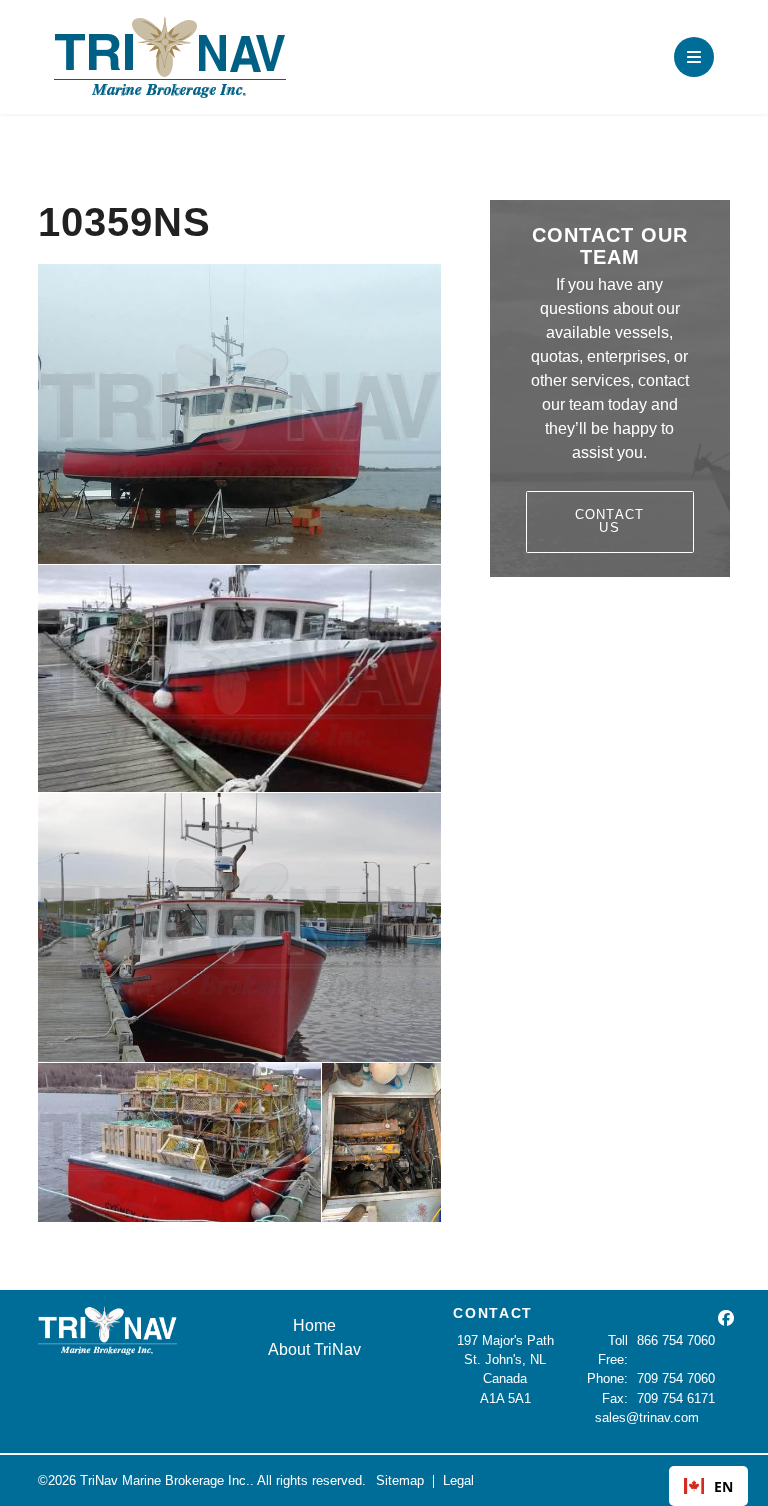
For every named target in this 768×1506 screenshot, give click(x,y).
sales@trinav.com (647, 1417)
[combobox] (708, 1486)
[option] (708, 1486)
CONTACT (493, 1313)
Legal (458, 1480)
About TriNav (314, 1349)
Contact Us (610, 521)
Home (314, 1325)
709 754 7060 (676, 1378)
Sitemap (400, 1480)
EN (723, 1486)
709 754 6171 (676, 1398)
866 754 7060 (676, 1340)
